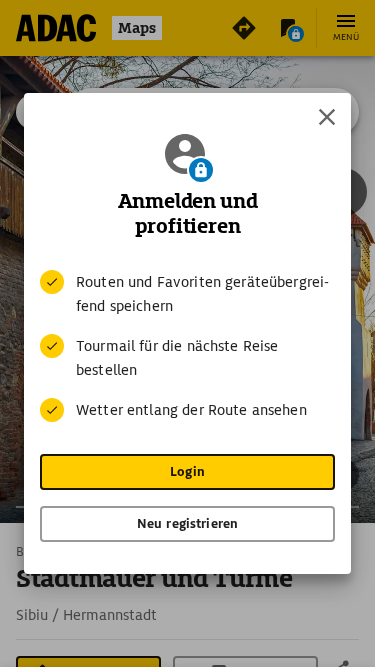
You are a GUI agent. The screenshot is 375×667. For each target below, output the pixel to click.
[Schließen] (327, 117)
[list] (187, 346)
